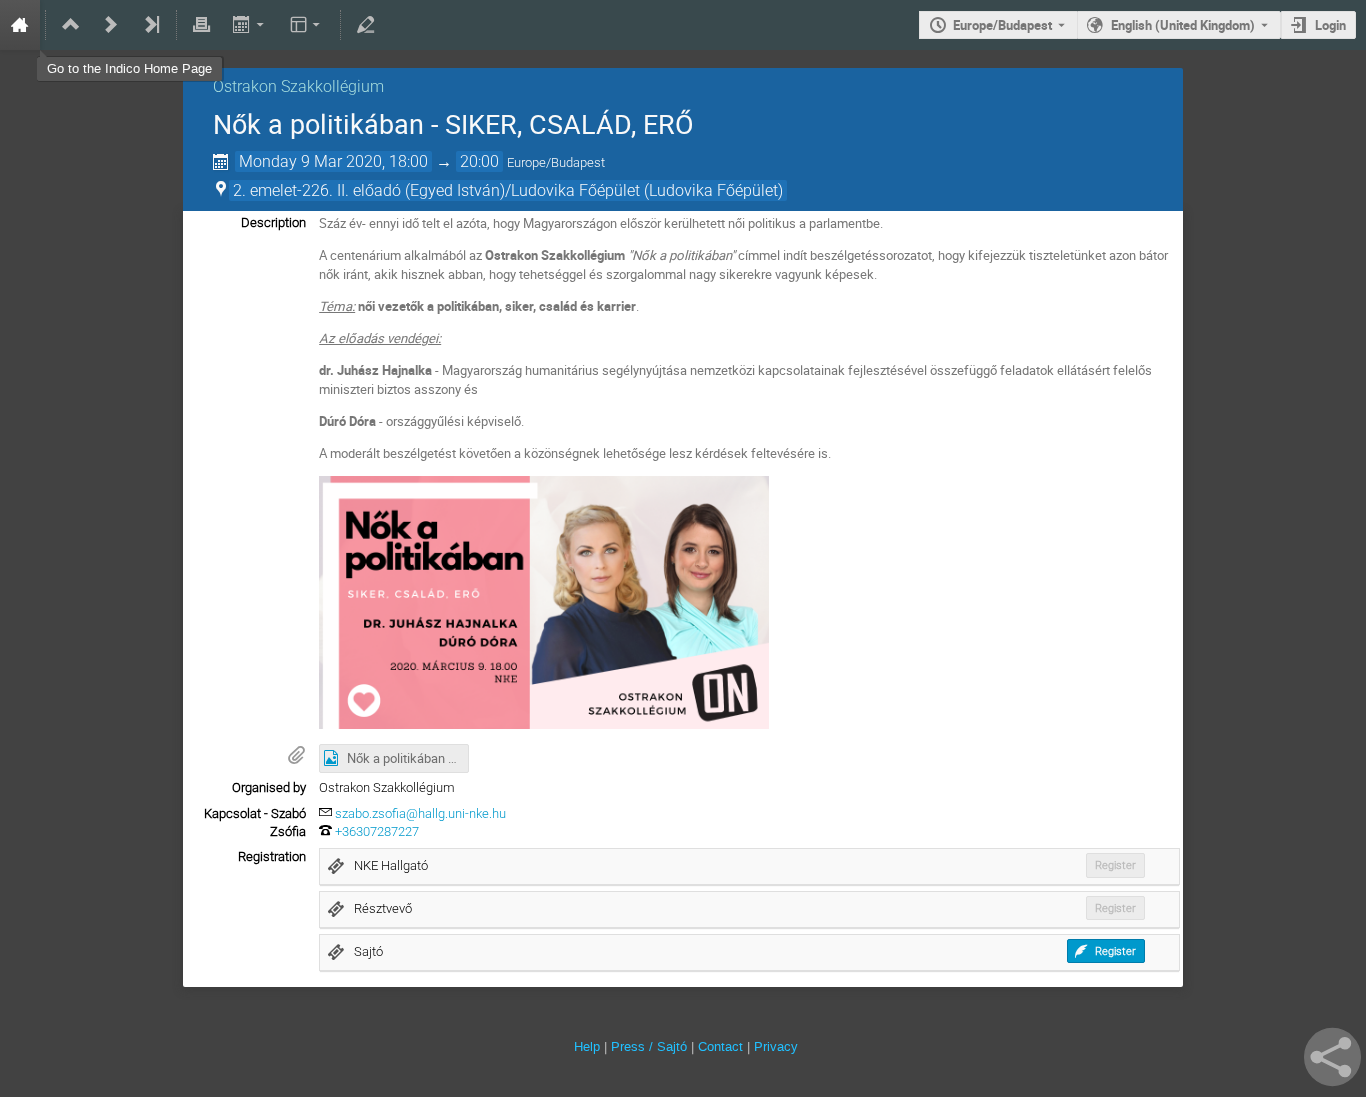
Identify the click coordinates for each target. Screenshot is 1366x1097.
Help (587, 1046)
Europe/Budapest (1002, 25)
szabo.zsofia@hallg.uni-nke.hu (420, 813)
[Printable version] (202, 25)
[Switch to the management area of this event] (366, 25)
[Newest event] (151, 25)
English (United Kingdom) (1183, 25)
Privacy (776, 1046)
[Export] (249, 25)
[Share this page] (1332, 1057)
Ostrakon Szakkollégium (298, 86)
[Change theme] (306, 25)
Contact (720, 1046)
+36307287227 (377, 831)
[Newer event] (111, 25)
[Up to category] (71, 25)
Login (1330, 25)
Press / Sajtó (649, 1046)
